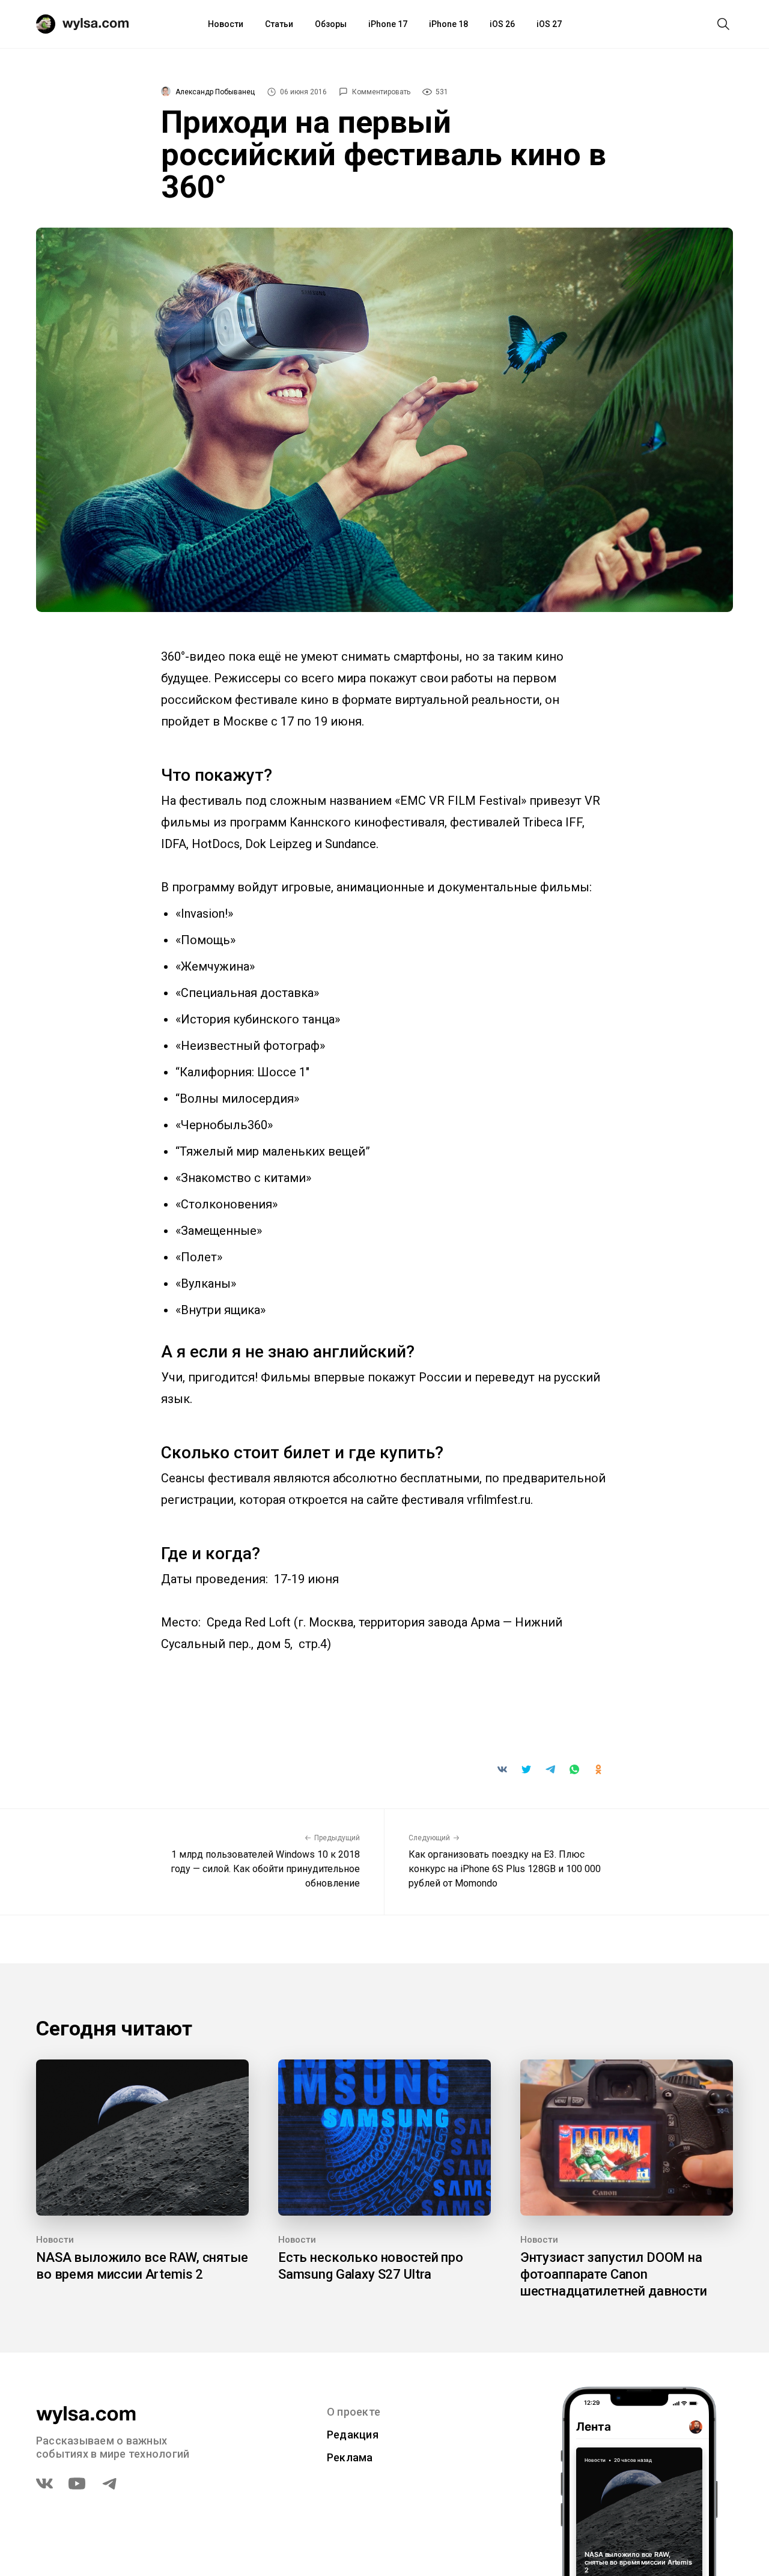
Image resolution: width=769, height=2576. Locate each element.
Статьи (279, 24)
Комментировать (381, 92)
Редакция (353, 2435)
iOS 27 (549, 24)
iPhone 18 (448, 24)
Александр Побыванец (215, 92)
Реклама (350, 2457)
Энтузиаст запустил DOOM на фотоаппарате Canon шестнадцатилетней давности (614, 2274)
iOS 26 (502, 24)
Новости (226, 24)
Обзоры (331, 24)
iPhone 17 (388, 24)
